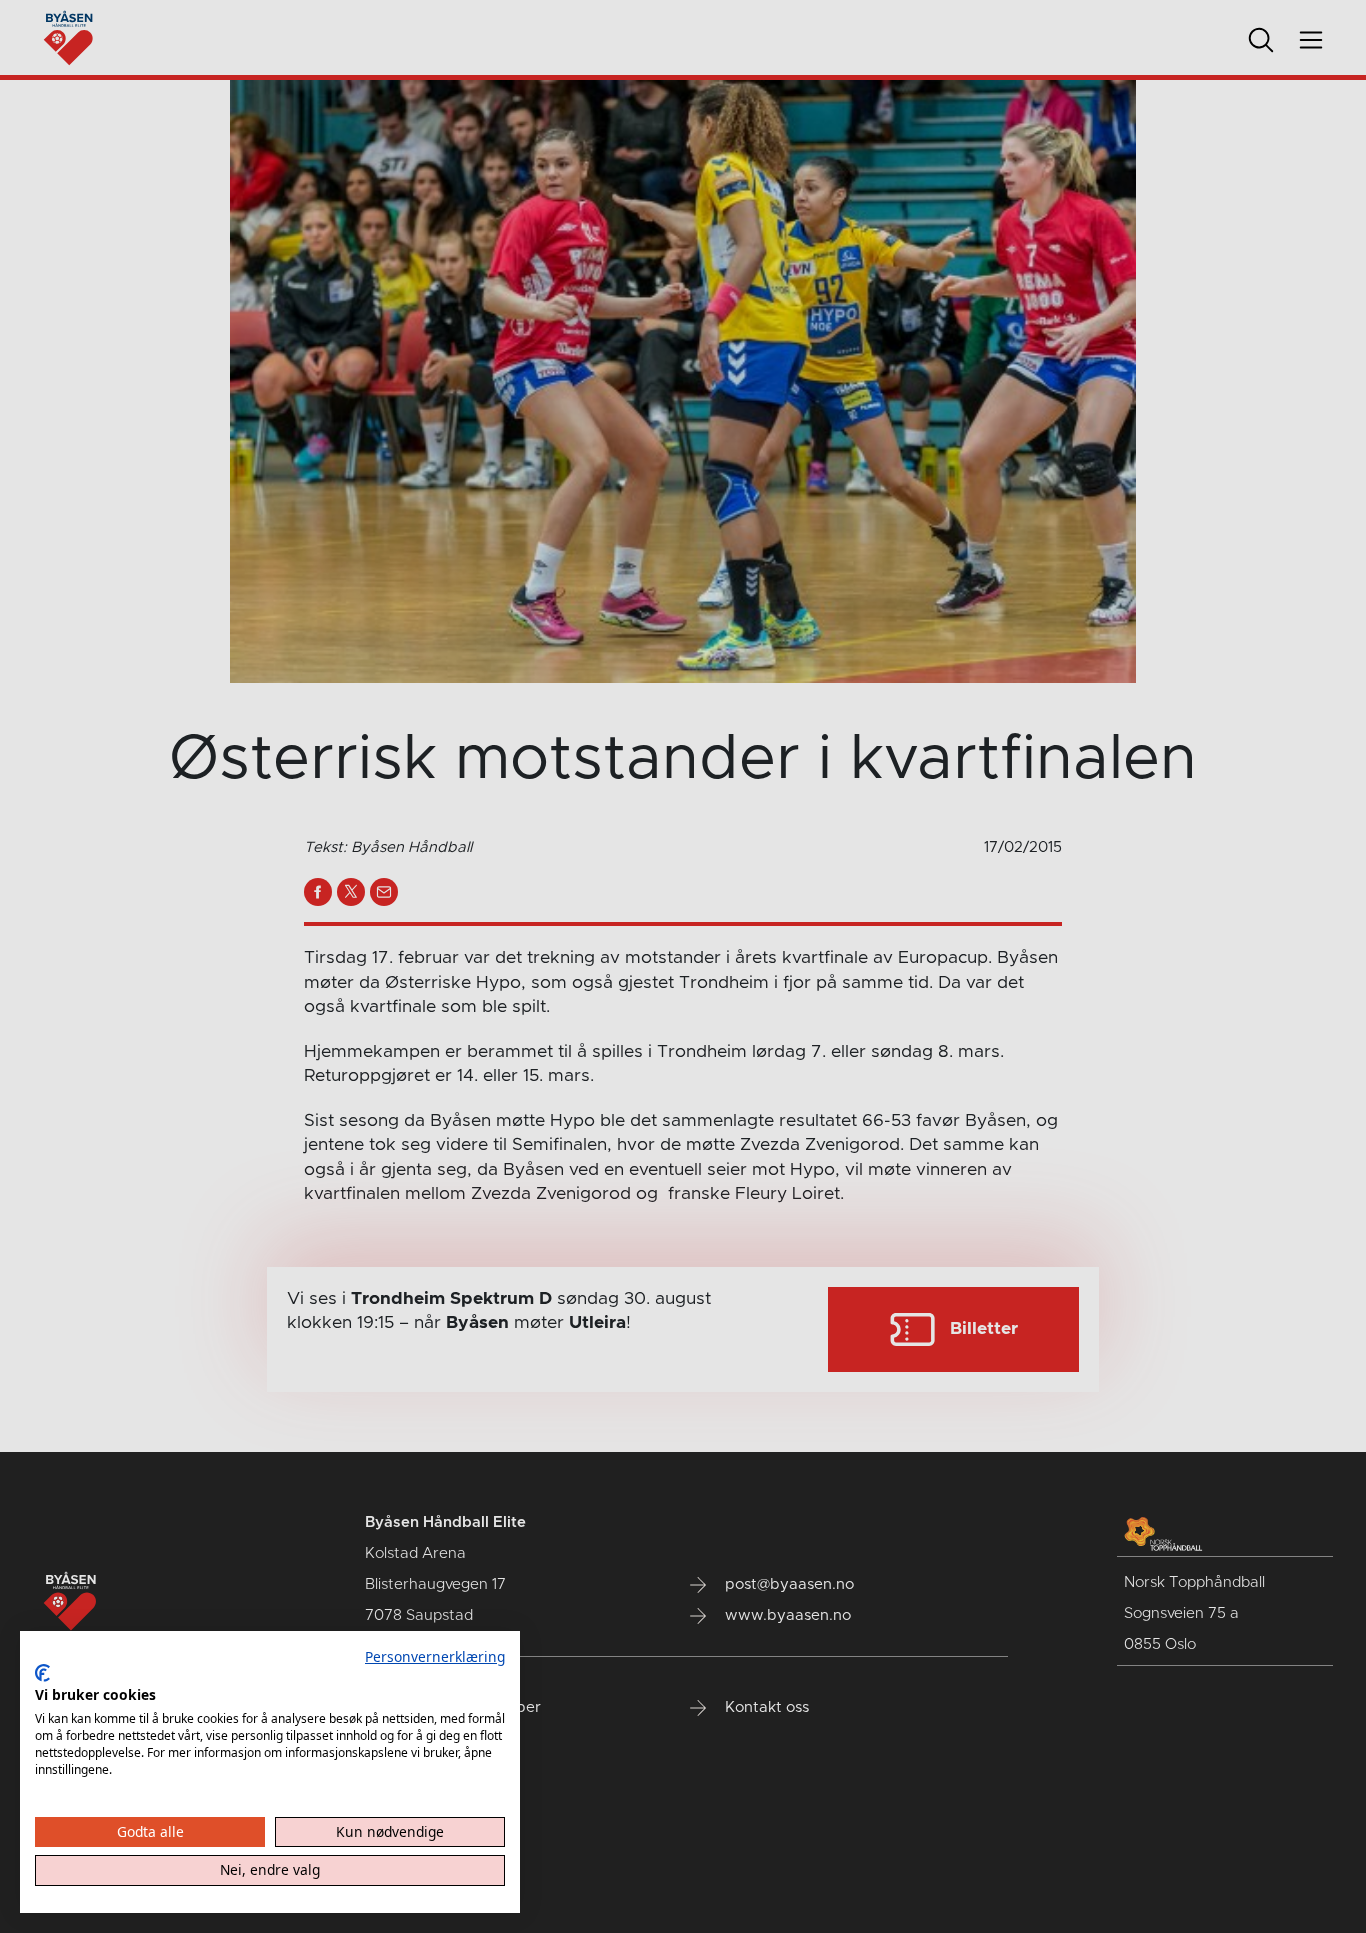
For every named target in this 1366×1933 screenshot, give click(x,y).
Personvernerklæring (435, 1656)
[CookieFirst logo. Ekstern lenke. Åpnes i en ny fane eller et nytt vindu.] (42, 1673)
